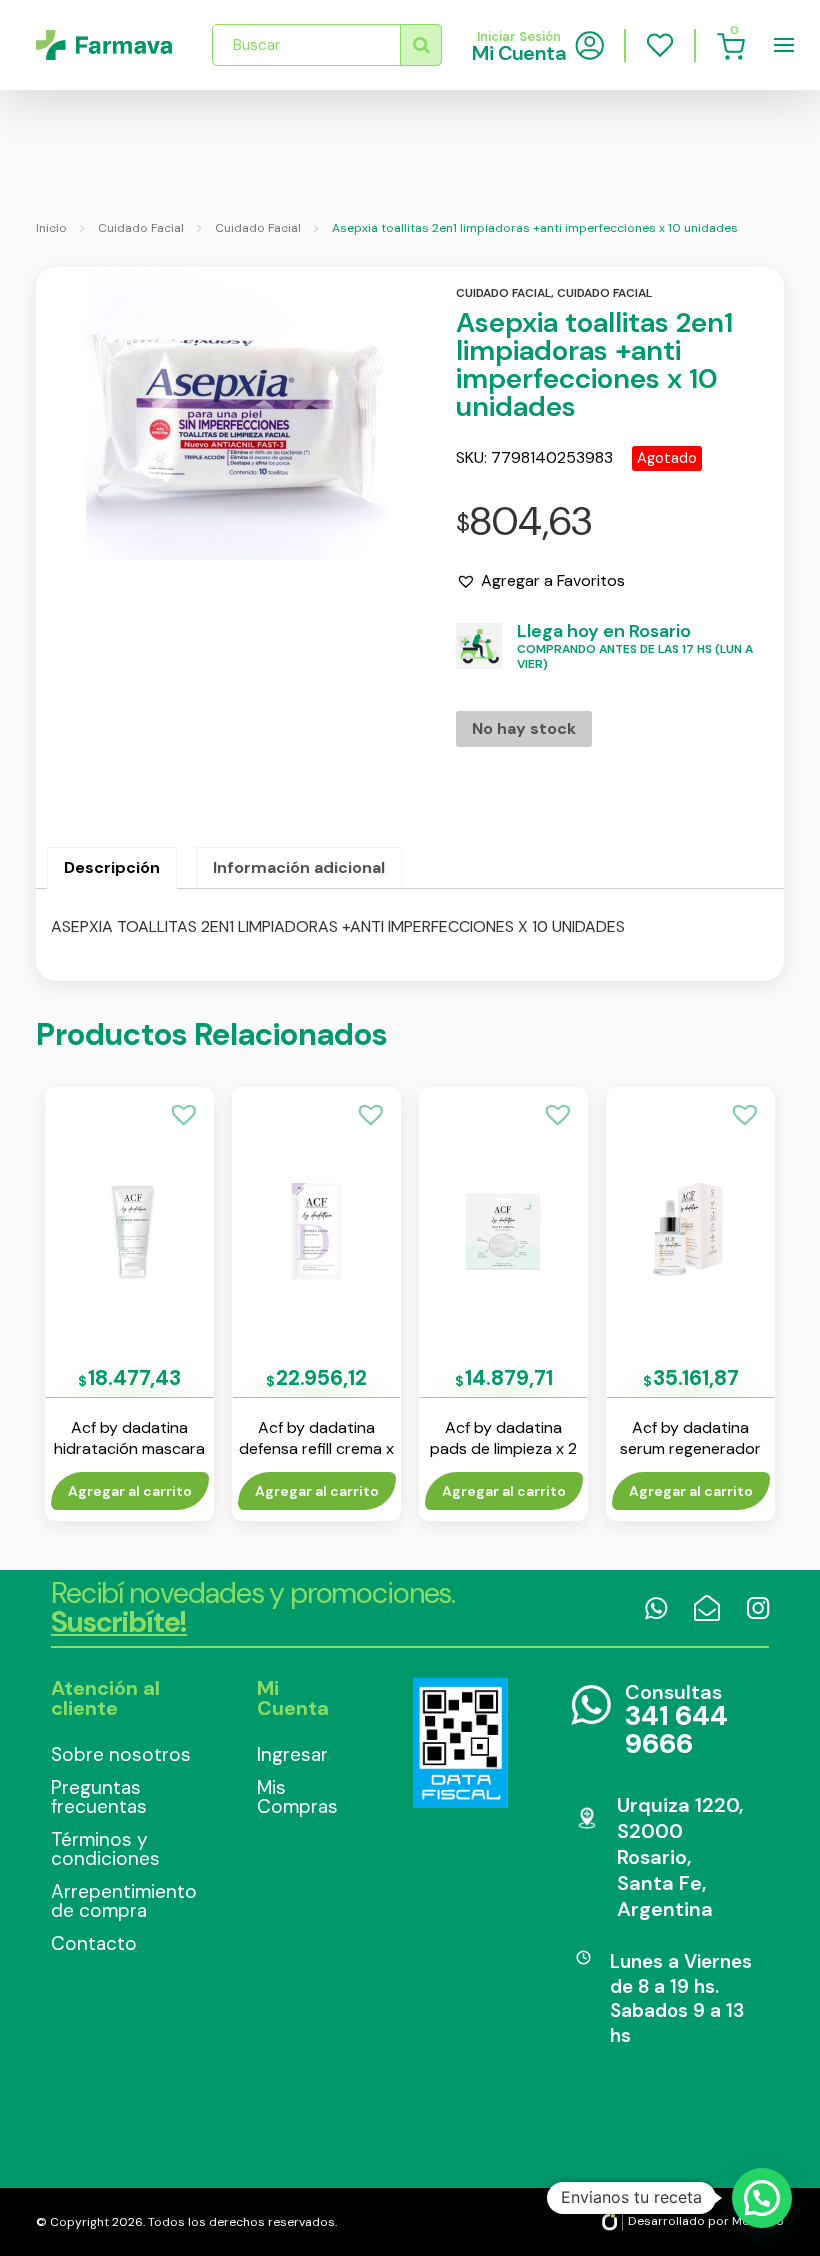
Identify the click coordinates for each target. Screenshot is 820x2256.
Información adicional (299, 867)
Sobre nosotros (121, 1754)
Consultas (676, 1720)
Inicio (51, 228)
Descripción (112, 867)
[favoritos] (660, 45)
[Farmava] (104, 45)
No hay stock (524, 728)
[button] (540, 581)
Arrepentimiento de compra (124, 1901)
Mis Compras (297, 1797)
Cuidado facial (503, 293)
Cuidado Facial (141, 228)
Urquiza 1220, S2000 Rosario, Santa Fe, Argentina (680, 1857)
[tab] (112, 868)
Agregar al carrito (130, 1491)
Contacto (94, 1943)
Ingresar (292, 1754)
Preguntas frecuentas (99, 1797)
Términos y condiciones (105, 1849)
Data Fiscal (461, 1743)
